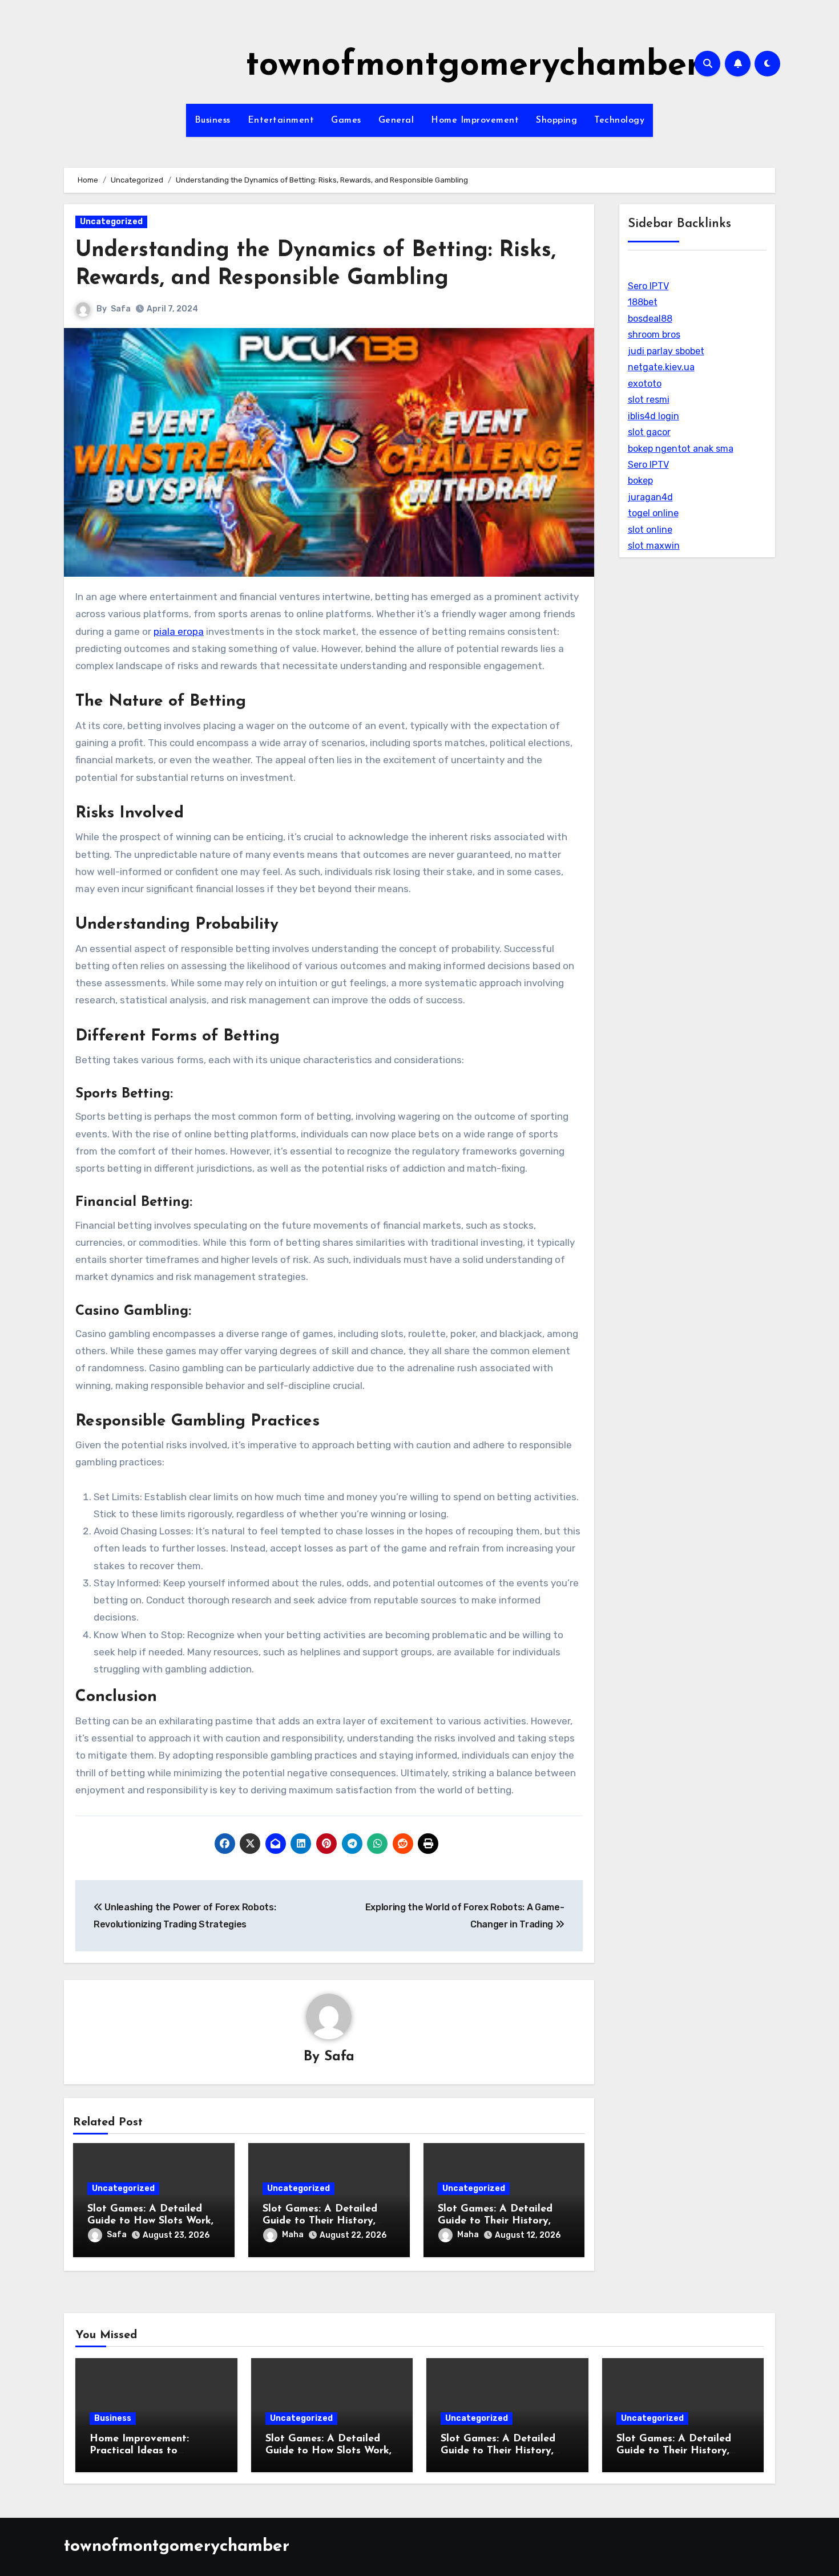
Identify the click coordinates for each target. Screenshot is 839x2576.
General (396, 120)
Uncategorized (111, 222)
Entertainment (281, 120)
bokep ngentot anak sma (681, 449)
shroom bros (654, 335)
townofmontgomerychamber (473, 66)
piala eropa (179, 631)
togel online (653, 513)
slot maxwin (654, 546)
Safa (121, 309)
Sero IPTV (648, 286)
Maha (293, 2235)
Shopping (556, 120)
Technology (619, 120)
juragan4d (650, 497)
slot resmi (649, 400)
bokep (640, 481)
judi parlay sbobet (666, 351)
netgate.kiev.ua (661, 367)
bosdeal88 (650, 319)
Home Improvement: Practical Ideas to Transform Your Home (143, 2451)
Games (346, 120)
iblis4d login (654, 416)
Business (213, 120)
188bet (643, 302)
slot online (650, 530)
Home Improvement (475, 120)
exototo (645, 384)
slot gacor (649, 432)
